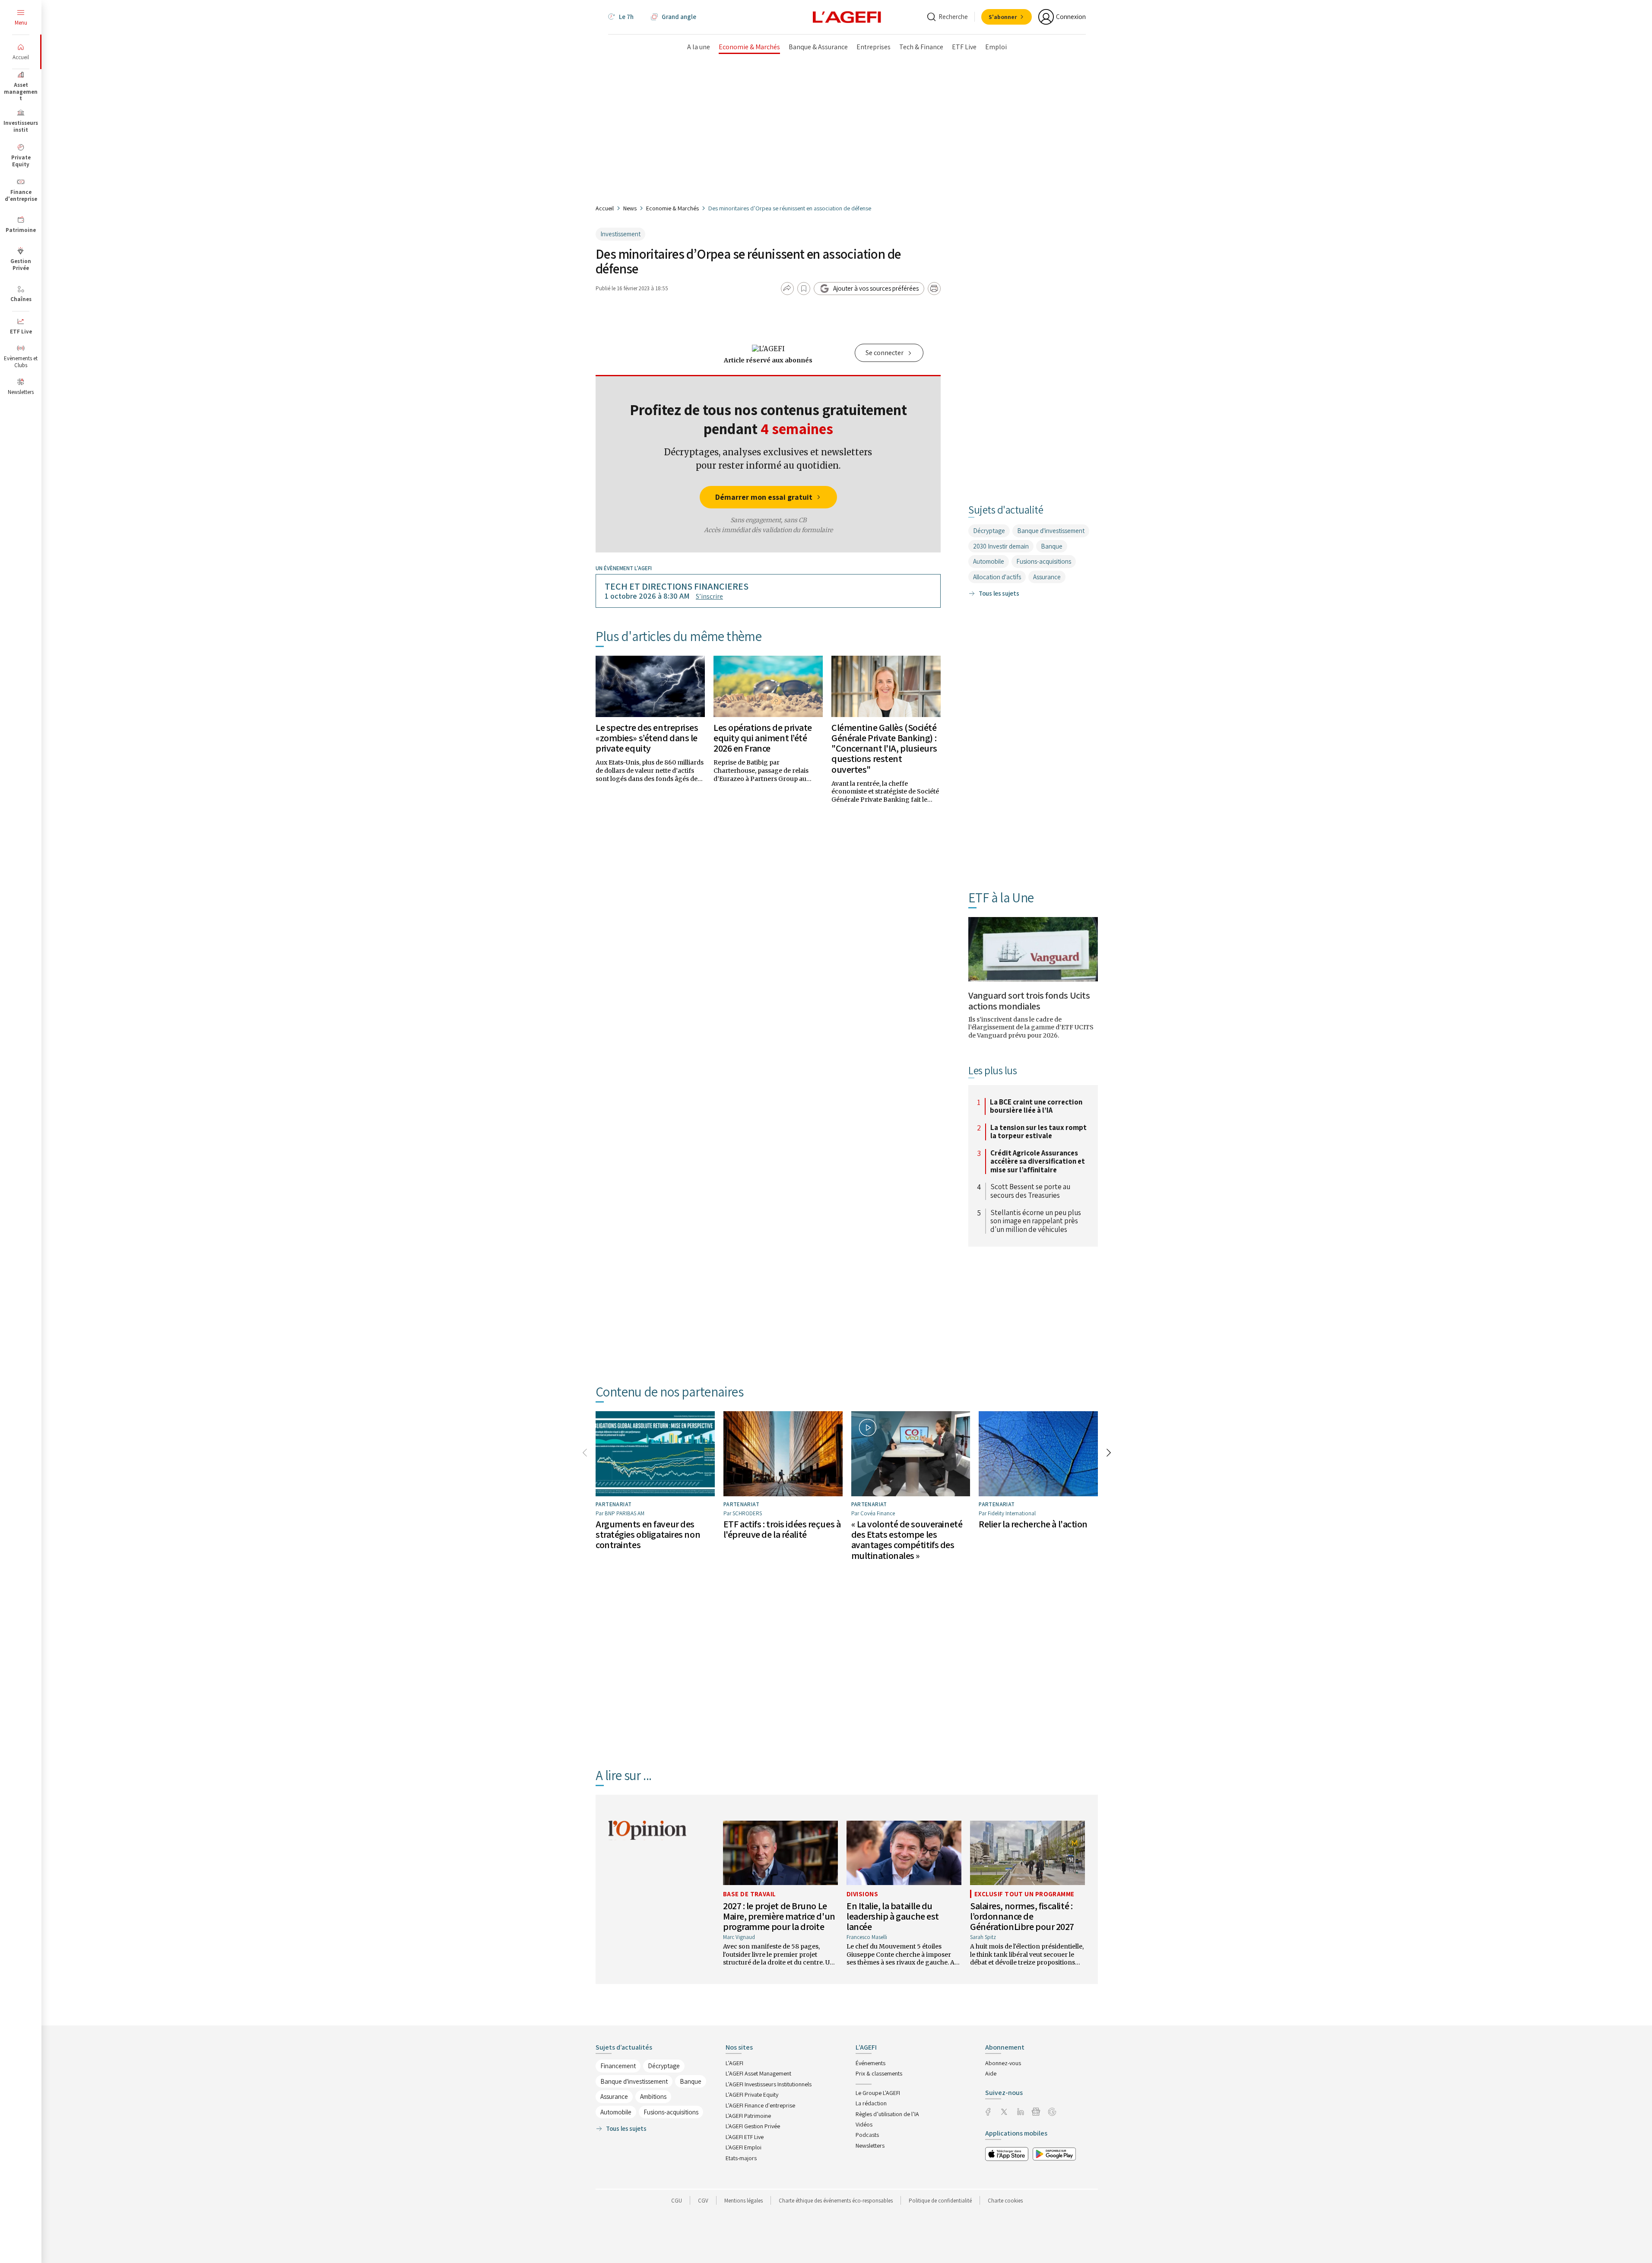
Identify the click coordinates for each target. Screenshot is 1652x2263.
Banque (1052, 546)
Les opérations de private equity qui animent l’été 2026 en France (763, 738)
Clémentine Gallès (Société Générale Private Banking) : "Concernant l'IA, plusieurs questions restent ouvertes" (884, 748)
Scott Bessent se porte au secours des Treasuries (1030, 1191)
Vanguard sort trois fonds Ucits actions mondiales (1029, 1000)
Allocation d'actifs (997, 577)
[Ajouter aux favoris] (804, 289)
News (630, 208)
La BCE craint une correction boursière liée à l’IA (1036, 1106)
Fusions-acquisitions (1044, 561)
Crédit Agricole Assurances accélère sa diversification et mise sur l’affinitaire (1038, 1162)
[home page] (847, 16)
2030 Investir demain (1001, 546)
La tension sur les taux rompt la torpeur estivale (1038, 1132)
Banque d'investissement (1051, 531)
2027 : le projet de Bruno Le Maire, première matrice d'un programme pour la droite (779, 1916)
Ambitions (653, 2096)
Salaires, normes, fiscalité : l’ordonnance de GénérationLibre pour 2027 (1022, 1916)
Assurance (1047, 577)
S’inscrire (709, 596)
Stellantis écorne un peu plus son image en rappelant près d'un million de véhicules (1036, 1221)
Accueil (605, 208)
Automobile (989, 561)
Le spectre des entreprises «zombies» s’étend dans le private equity (647, 738)
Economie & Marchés (672, 208)
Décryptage (989, 531)
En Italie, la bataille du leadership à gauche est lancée (893, 1916)
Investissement (620, 234)
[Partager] (787, 289)
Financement (618, 2066)
